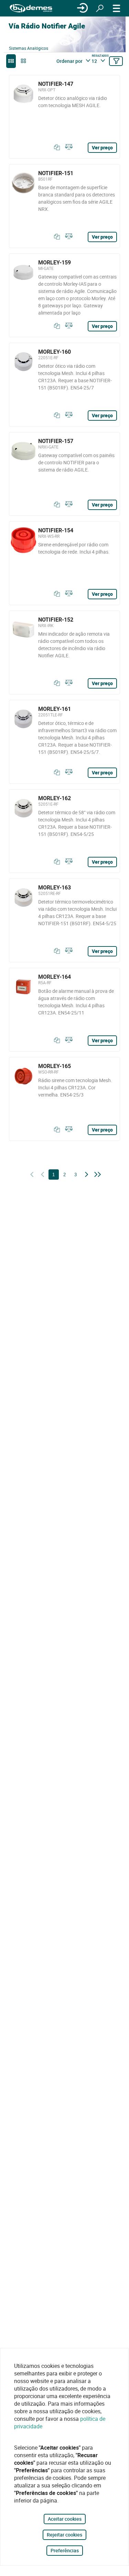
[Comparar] (68, 147)
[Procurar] (100, 8)
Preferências (65, 2550)
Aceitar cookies (65, 2519)
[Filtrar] (116, 61)
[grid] (23, 61)
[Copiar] (55, 147)
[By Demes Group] (31, 8)
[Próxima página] (87, 1175)
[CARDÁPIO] (117, 8)
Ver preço (102, 147)
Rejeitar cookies (64, 2535)
